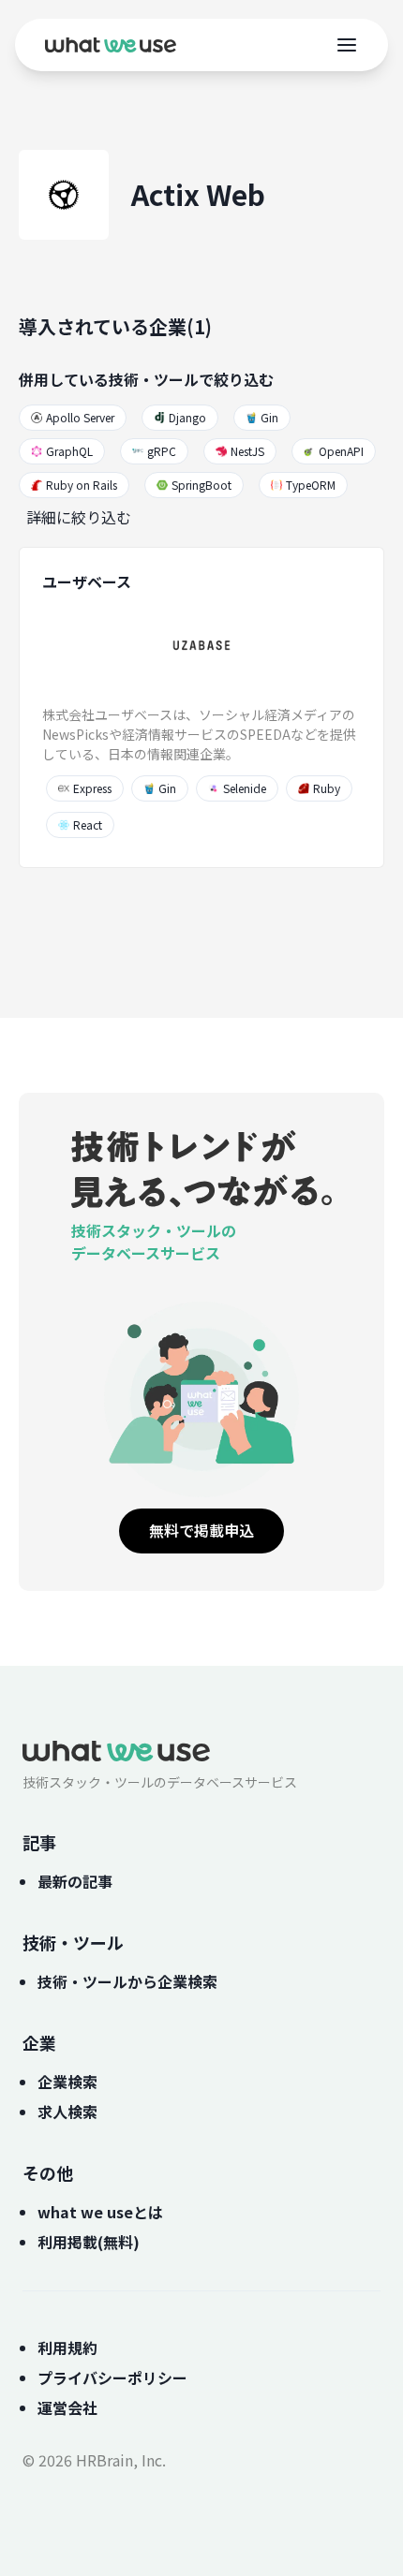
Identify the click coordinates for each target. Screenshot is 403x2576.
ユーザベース (87, 581)
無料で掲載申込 (201, 1530)
